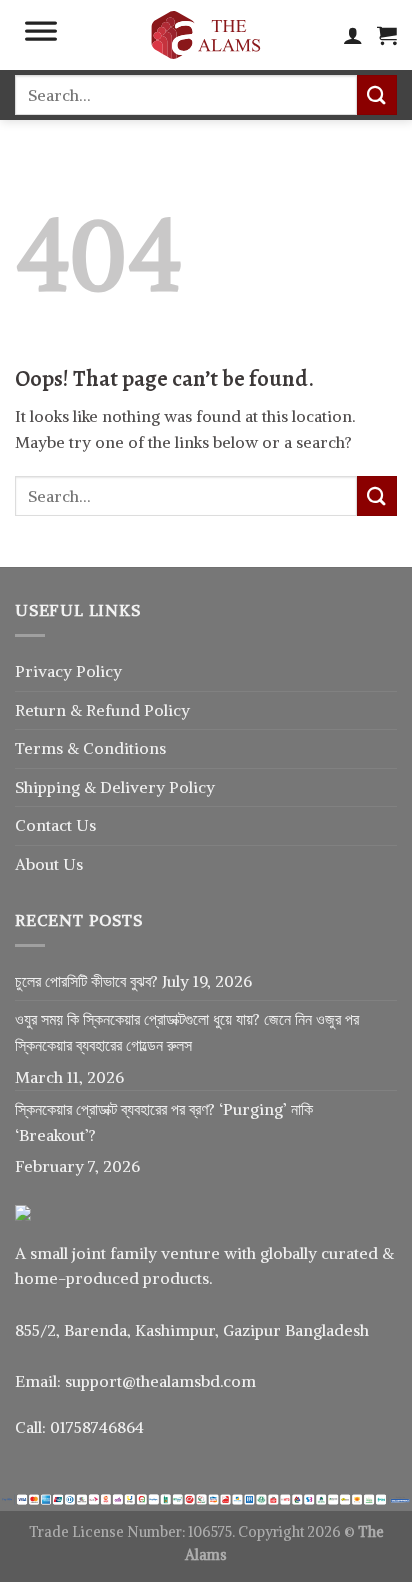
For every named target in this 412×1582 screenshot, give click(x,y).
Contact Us (55, 825)
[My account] (353, 35)
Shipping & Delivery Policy (115, 787)
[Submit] (377, 94)
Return (42, 710)
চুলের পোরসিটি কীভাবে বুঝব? (86, 981)
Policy (167, 710)
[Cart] (387, 35)
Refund (115, 710)
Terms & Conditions (90, 748)
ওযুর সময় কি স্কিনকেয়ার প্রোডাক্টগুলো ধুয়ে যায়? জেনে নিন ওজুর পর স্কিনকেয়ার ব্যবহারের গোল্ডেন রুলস (187, 1032)
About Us (49, 864)
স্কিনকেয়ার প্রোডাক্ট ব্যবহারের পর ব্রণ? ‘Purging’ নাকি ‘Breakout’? (164, 1122)
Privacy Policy (68, 671)
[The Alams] (206, 35)
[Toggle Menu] (41, 35)
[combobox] (186, 95)
